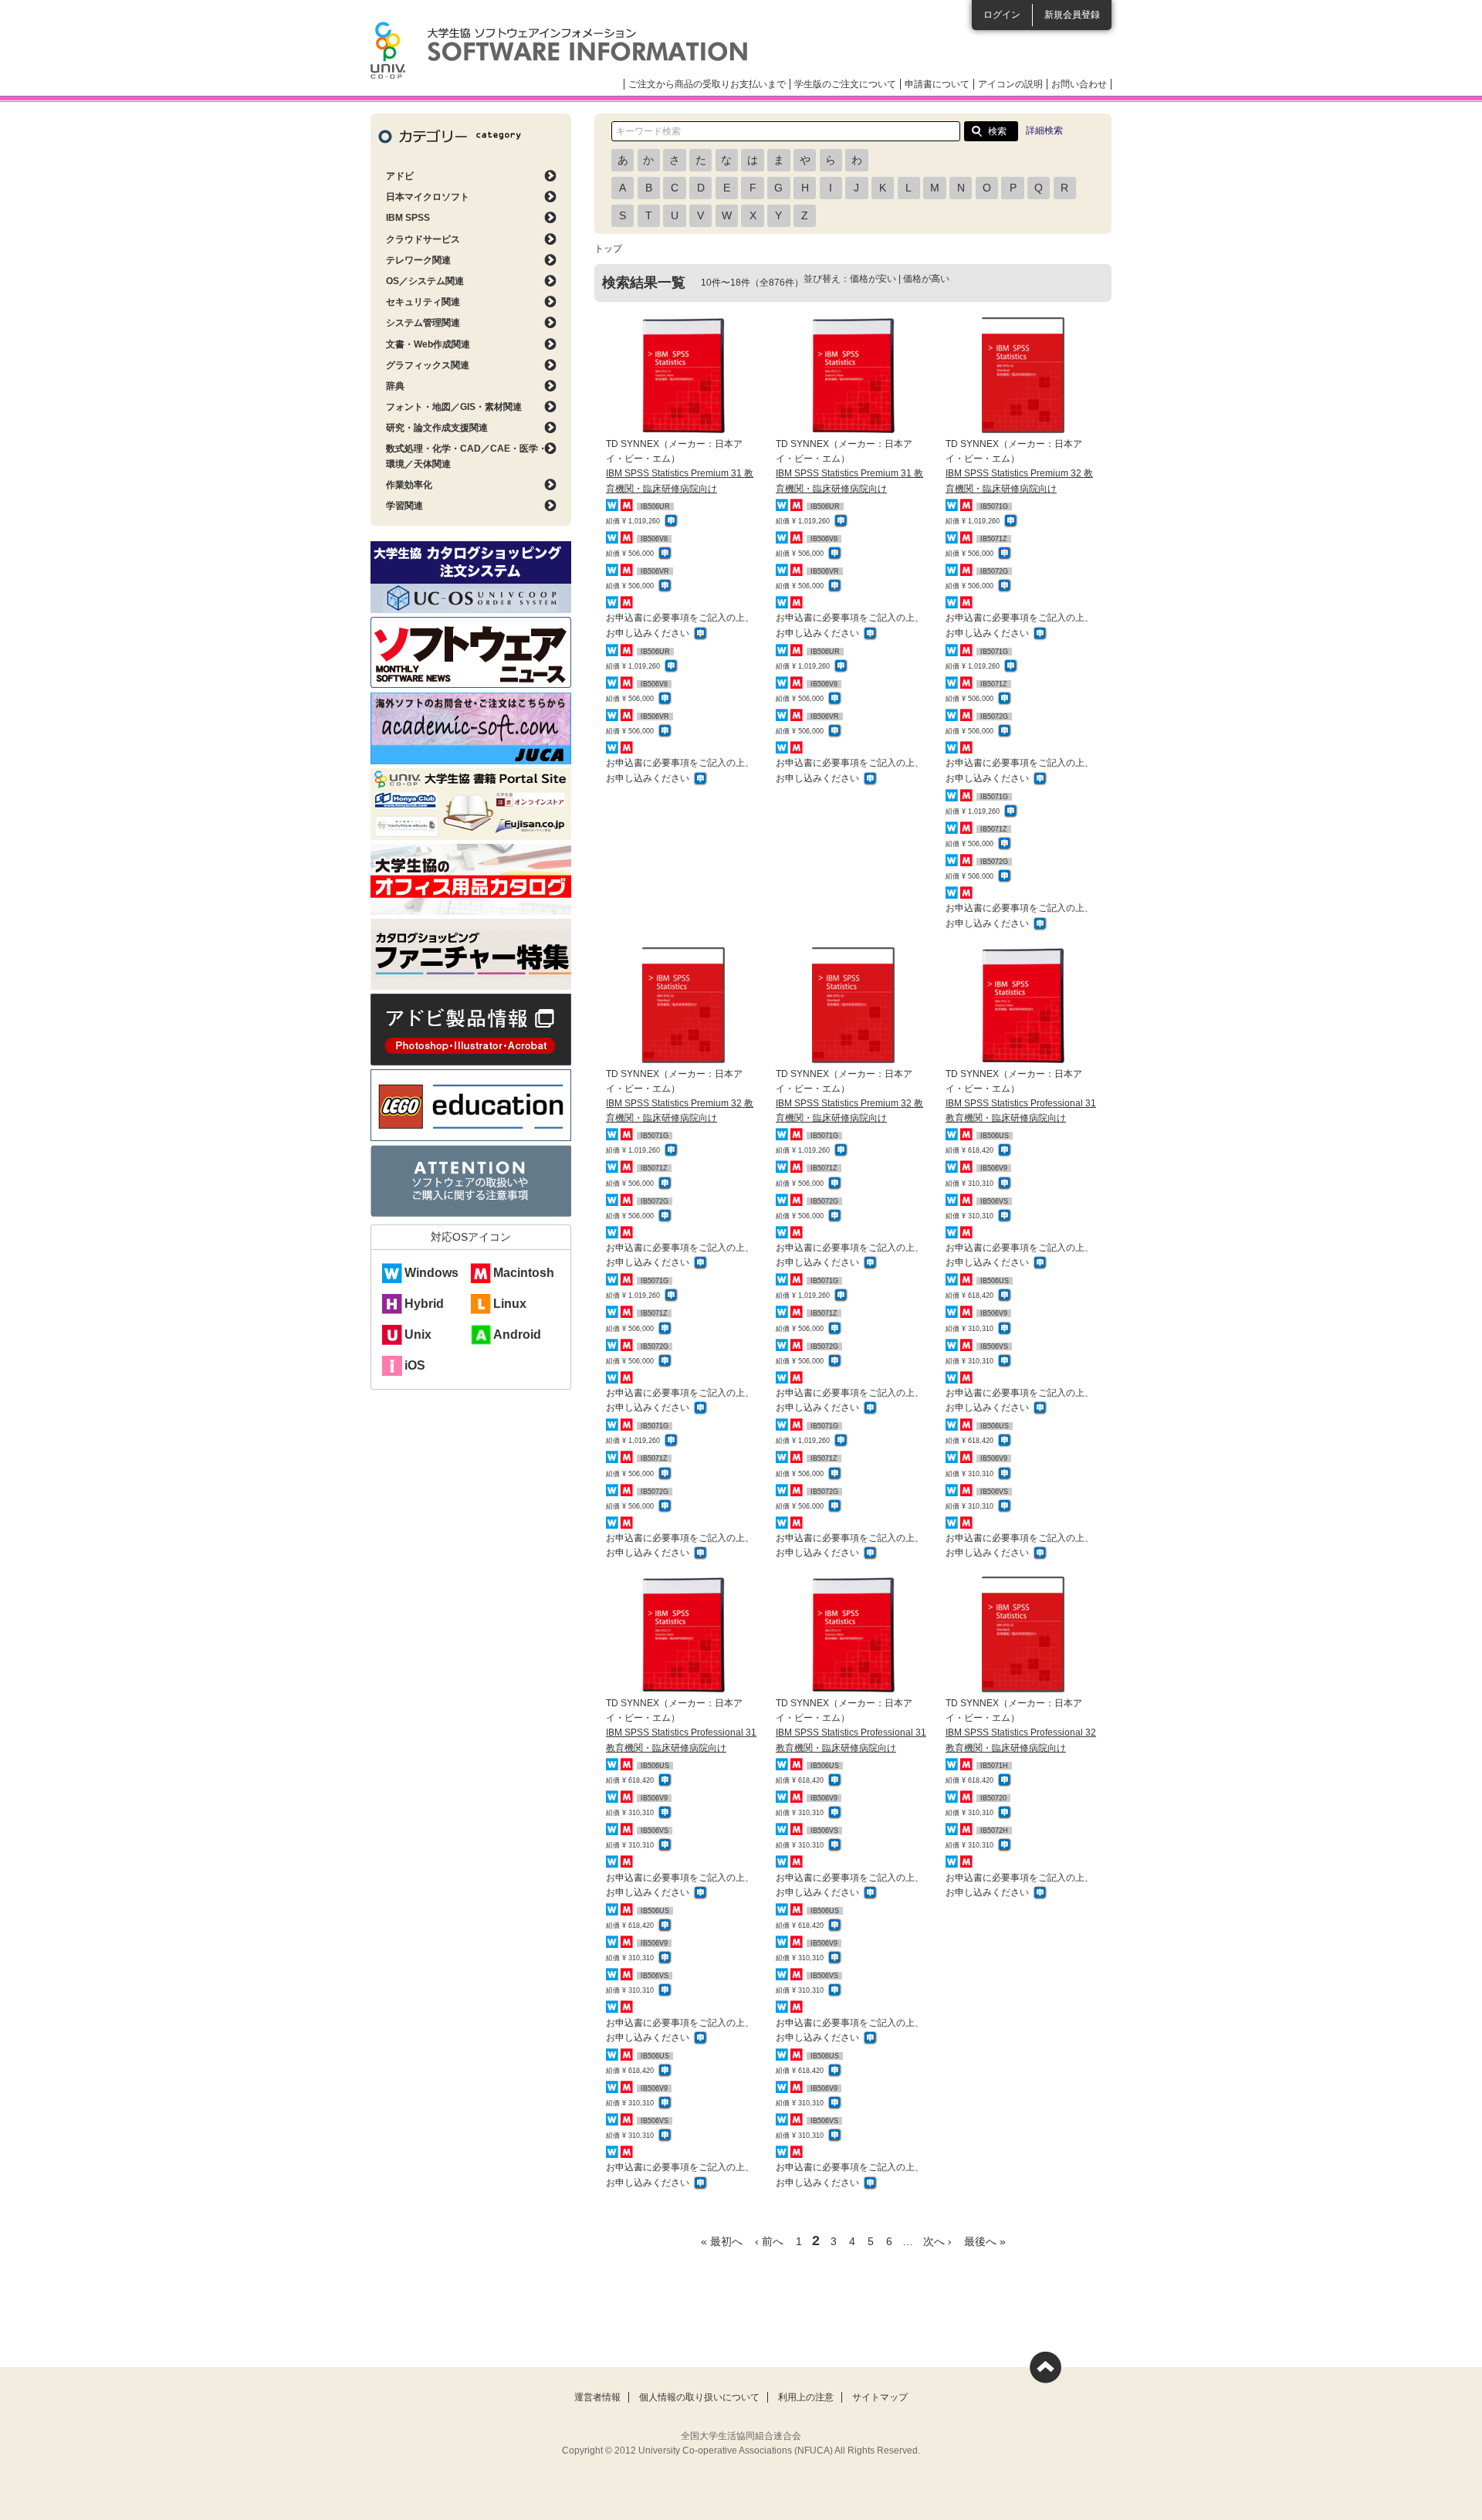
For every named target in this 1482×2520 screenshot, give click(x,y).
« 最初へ (722, 2241)
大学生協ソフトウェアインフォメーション (559, 50)
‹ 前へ (769, 2241)
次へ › (937, 2241)
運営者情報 (597, 2397)
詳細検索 (1044, 130)
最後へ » (985, 2241)
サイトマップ (880, 2397)
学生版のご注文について (845, 84)
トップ (608, 249)
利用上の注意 (806, 2397)
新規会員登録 (1072, 15)
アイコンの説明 (1010, 84)
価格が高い (926, 279)
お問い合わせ (1079, 84)
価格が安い (873, 279)
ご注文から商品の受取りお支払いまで (707, 84)
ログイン (1002, 15)
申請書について (937, 84)
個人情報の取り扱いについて (699, 2397)
